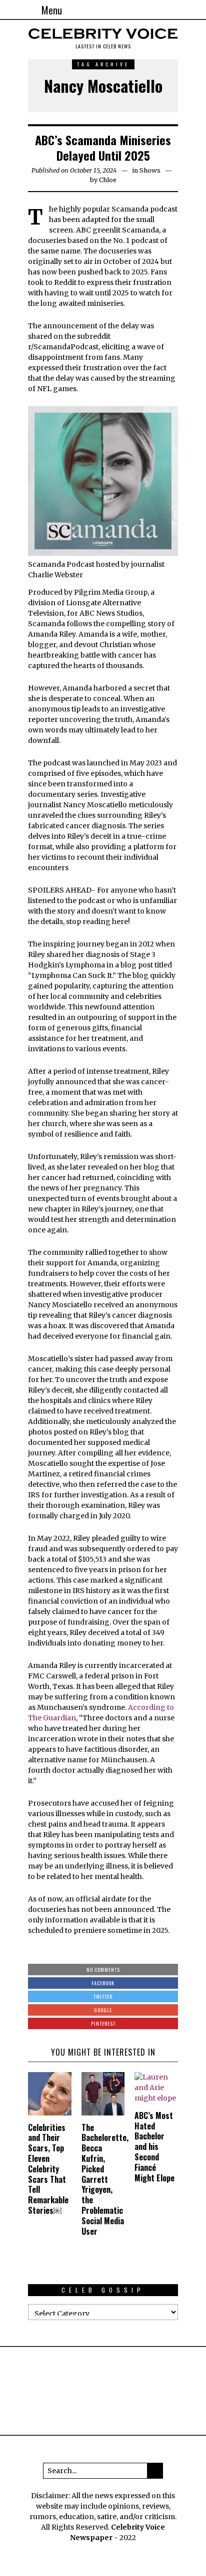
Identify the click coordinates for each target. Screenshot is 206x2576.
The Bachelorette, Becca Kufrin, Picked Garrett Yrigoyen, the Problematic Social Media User (105, 2179)
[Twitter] (159, 10)
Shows (150, 170)
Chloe (108, 180)
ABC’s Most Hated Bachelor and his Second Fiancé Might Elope (154, 2147)
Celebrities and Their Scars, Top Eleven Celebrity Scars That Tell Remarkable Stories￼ (48, 2169)
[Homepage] (171, 10)
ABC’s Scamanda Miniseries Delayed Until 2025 (103, 147)
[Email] (183, 10)
